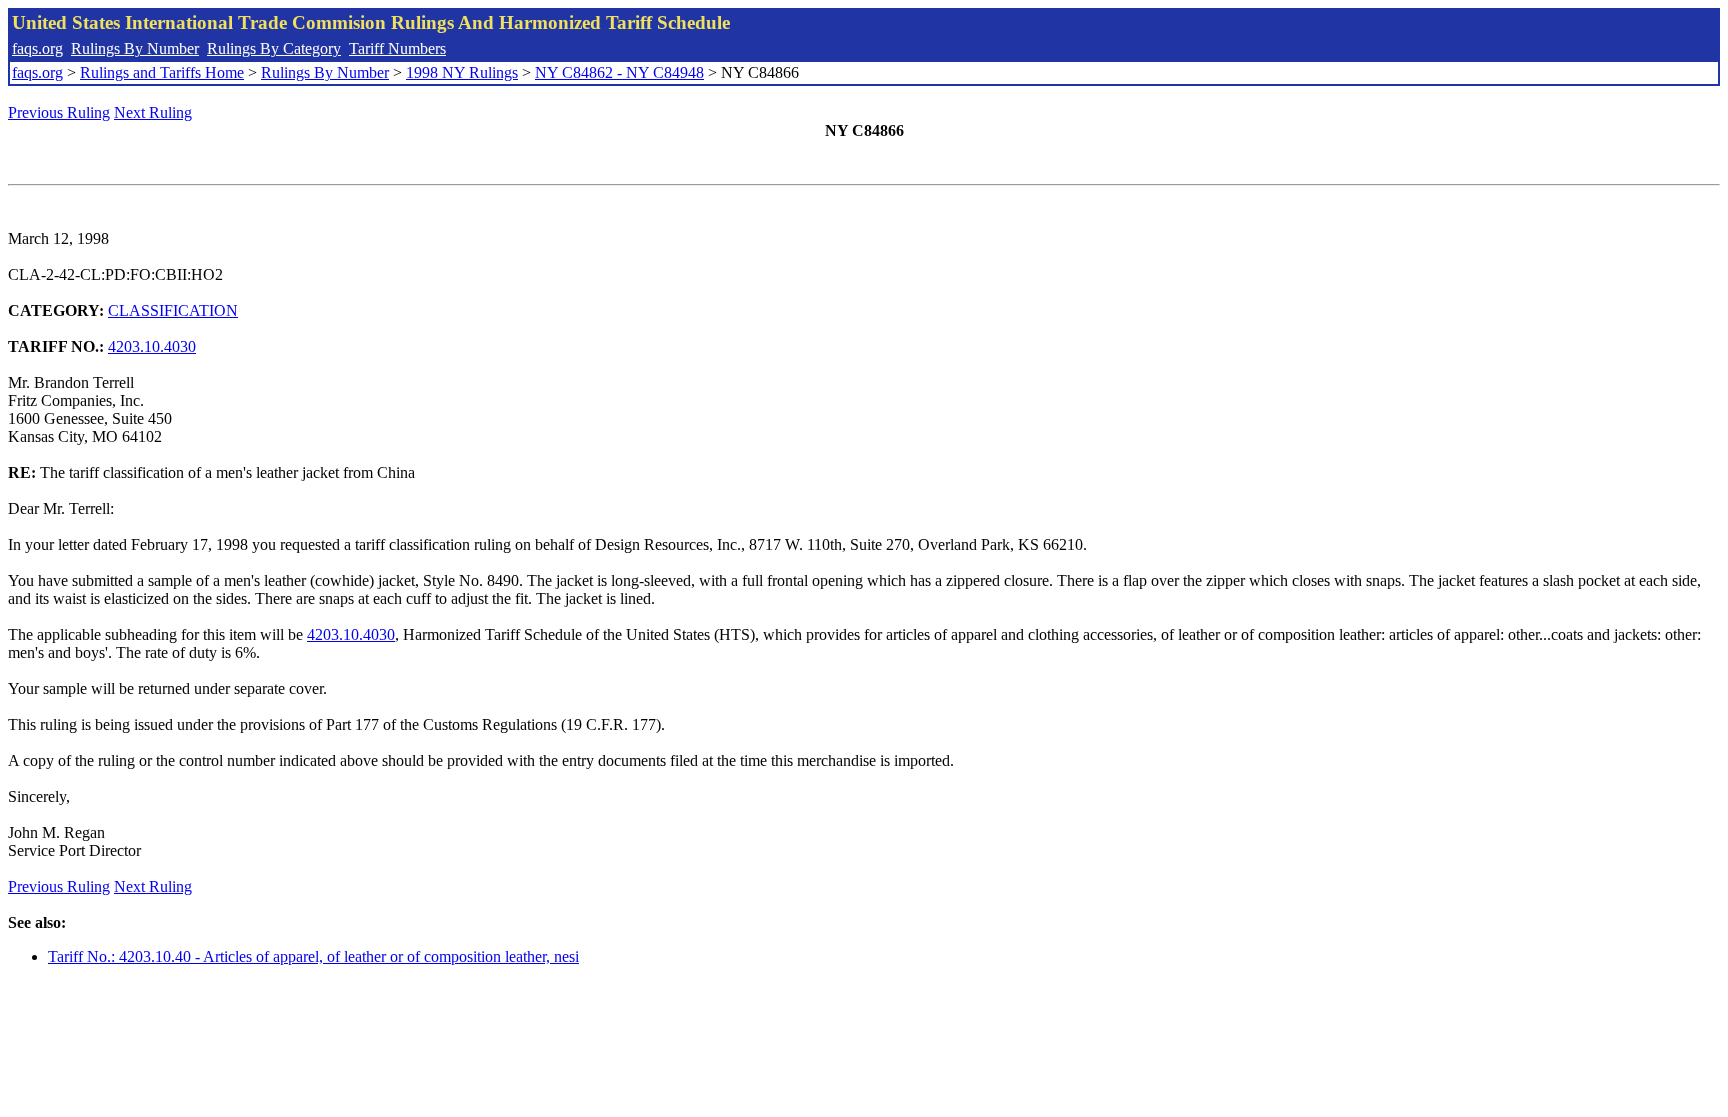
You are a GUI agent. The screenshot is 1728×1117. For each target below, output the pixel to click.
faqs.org (37, 48)
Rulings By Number (135, 48)
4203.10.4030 (152, 346)
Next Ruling (153, 112)
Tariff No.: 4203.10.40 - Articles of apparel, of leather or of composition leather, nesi (313, 956)
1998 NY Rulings (462, 72)
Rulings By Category (274, 48)
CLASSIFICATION (173, 310)
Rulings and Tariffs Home (162, 72)
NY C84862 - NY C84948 (619, 72)
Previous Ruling (59, 112)
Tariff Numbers (397, 48)
